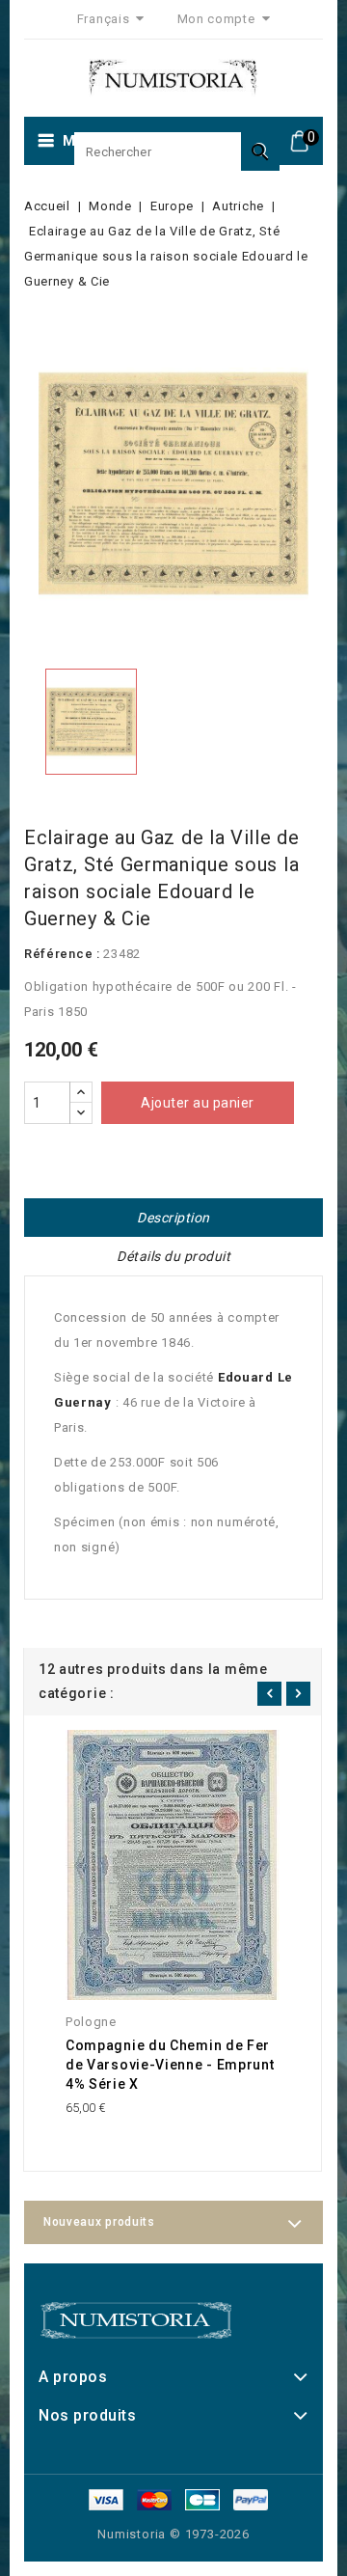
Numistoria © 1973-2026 (173, 2534)
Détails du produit (173, 1256)
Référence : (62, 954)
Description (173, 1218)
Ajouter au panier (198, 1103)
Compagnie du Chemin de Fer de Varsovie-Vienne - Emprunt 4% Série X (170, 2065)
